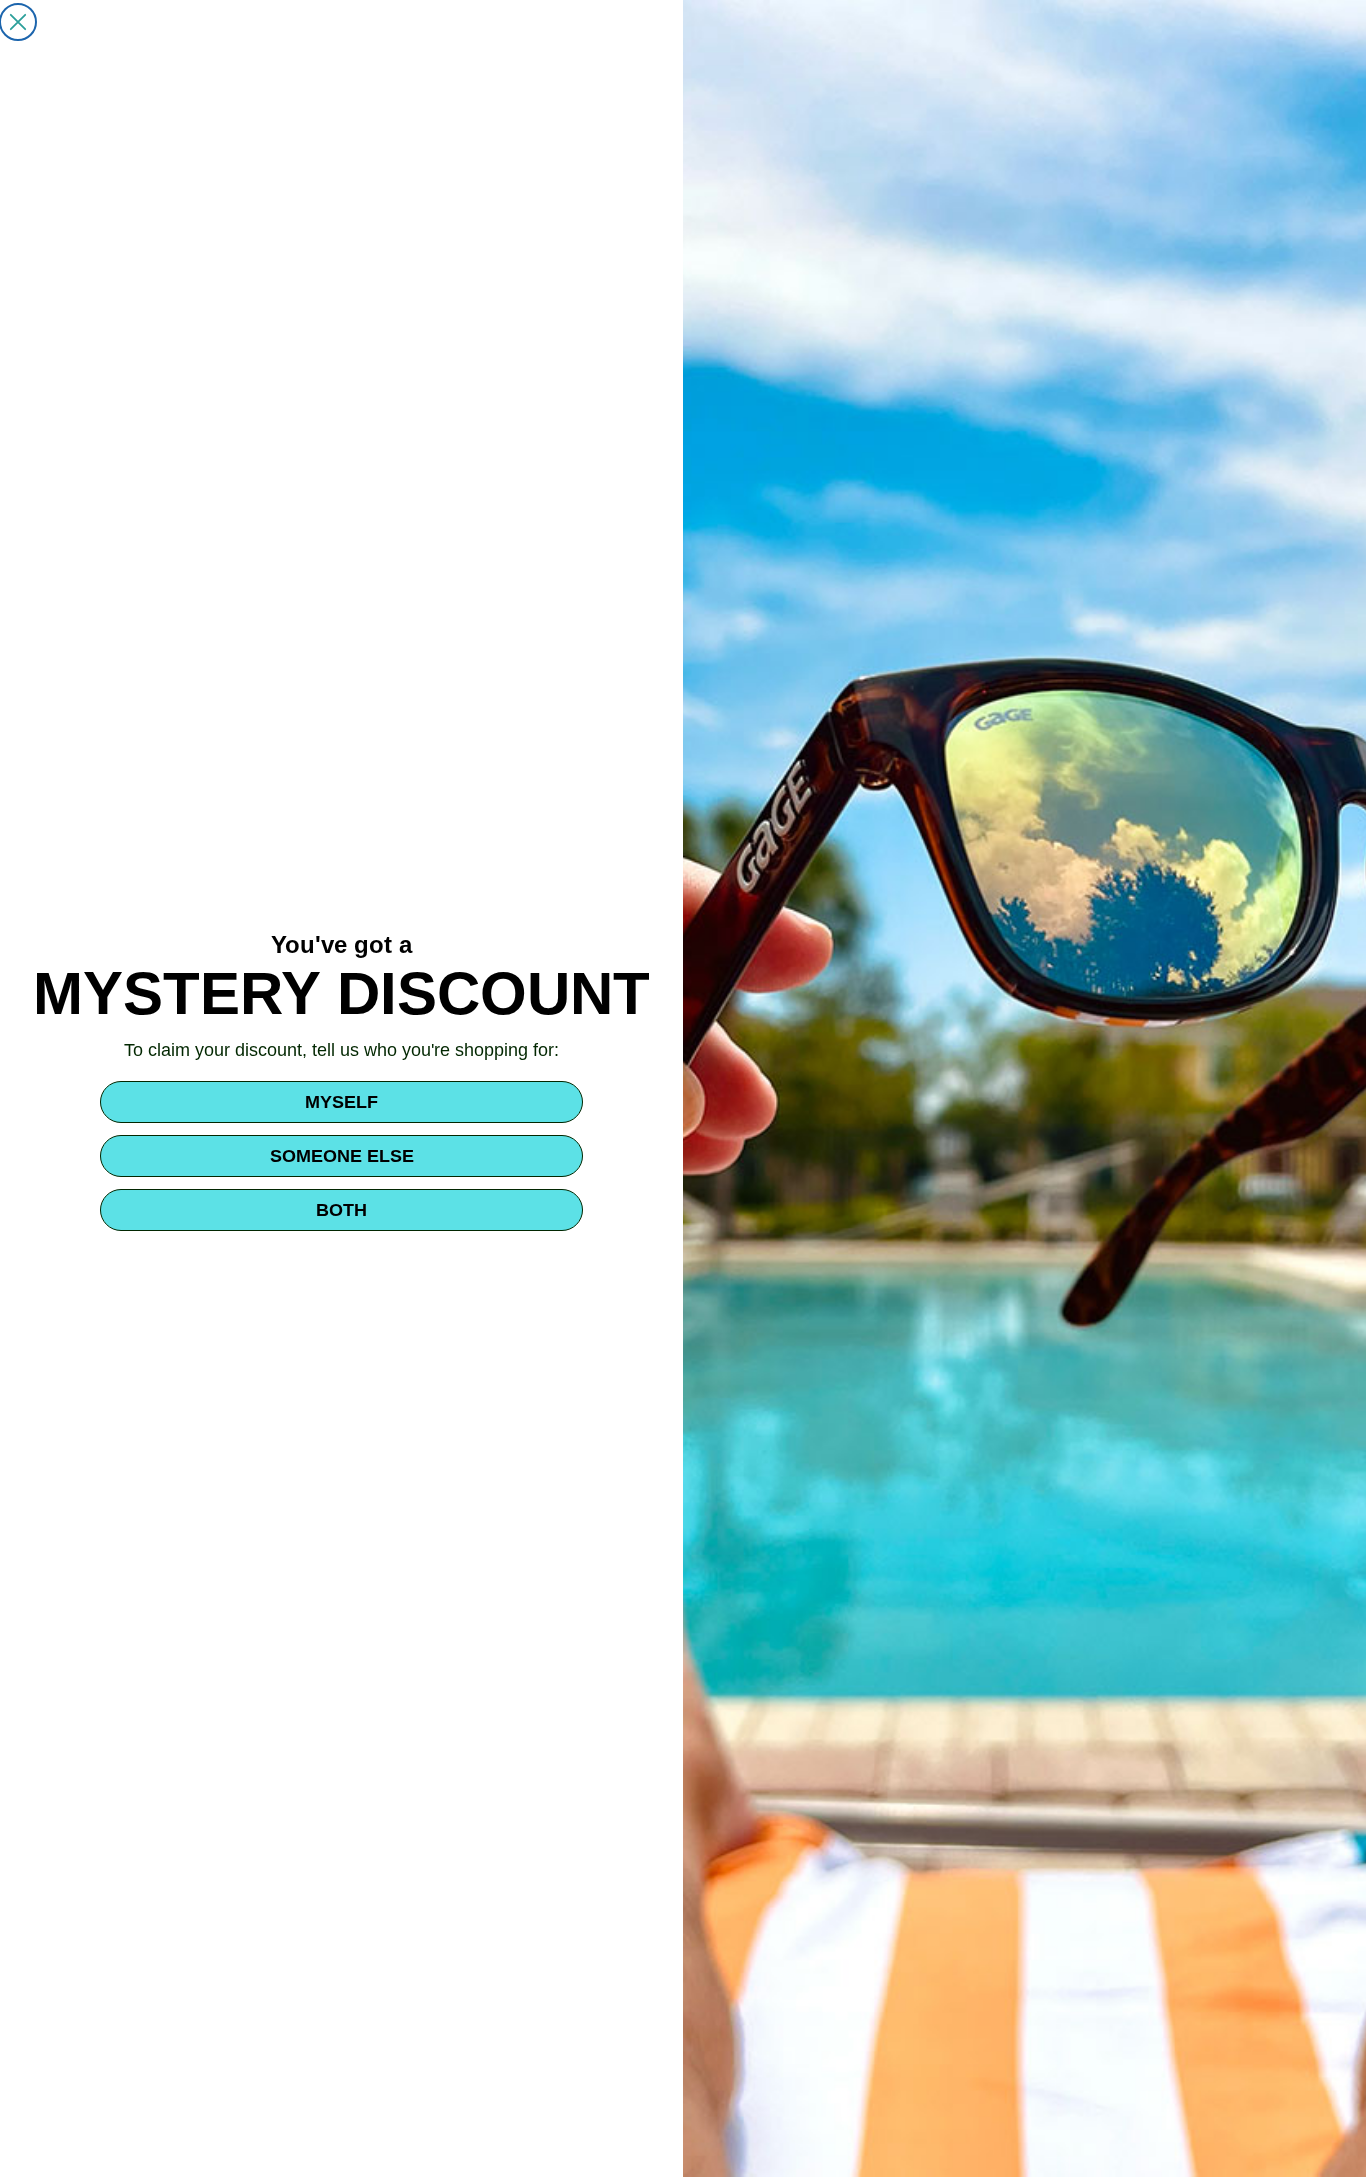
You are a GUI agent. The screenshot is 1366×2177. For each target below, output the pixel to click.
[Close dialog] (18, 22)
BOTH (341, 1210)
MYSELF (341, 1102)
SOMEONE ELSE (342, 1156)
